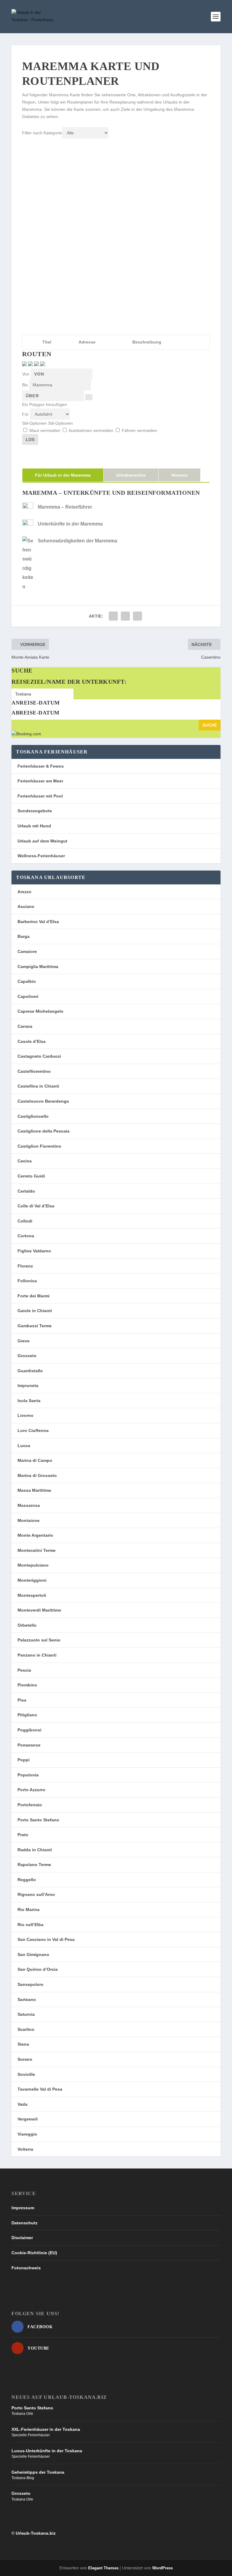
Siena (23, 2044)
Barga (24, 936)
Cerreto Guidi (31, 1176)
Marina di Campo (35, 1460)
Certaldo (26, 1191)
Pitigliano (27, 1715)
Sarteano (27, 1999)
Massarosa (29, 1505)
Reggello (27, 1880)
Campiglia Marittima (38, 967)
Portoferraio (30, 1805)
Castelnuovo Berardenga (43, 1101)
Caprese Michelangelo (40, 1011)
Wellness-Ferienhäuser (41, 856)
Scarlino (26, 2029)
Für (26, 414)
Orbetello (27, 1625)
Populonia (28, 1775)
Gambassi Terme (35, 1326)
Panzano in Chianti (37, 1655)
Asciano (26, 906)
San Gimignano (33, 1954)
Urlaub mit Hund (34, 826)
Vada (23, 2104)
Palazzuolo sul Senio (39, 1640)
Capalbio (27, 981)
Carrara (25, 1026)
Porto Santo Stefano (38, 1820)
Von (26, 374)
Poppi (24, 1760)
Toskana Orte (22, 2414)
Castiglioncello (33, 1116)
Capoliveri (28, 996)
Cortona (26, 1236)
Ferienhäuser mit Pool (40, 796)
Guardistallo (30, 1371)
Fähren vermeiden (139, 430)
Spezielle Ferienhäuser (31, 2435)
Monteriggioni (32, 1580)
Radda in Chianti (35, 1850)
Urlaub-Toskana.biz (36, 2533)
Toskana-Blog (23, 2478)
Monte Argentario (35, 1535)
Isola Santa (29, 1401)
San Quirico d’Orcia (38, 1969)
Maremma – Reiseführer (65, 507)
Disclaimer (22, 2238)
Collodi (25, 1221)
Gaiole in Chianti (35, 1311)
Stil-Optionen (35, 423)
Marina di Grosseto (37, 1475)
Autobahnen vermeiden (91, 430)
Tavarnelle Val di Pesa (40, 2089)
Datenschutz (24, 2223)
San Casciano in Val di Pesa (46, 1939)
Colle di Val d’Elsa (36, 1206)
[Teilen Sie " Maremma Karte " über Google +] (125, 616)
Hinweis (179, 475)
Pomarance (29, 1745)
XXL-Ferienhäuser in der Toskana (46, 2429)
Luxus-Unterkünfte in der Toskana (47, 2451)
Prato (23, 1835)
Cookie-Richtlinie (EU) (34, 2253)
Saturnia (26, 2014)
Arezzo (24, 892)
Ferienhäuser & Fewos (41, 766)
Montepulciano (33, 1565)
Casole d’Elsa (32, 1041)
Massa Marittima (34, 1490)
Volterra (25, 2149)
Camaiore (27, 951)
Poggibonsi (29, 1730)
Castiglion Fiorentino (39, 1146)
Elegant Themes (103, 2568)
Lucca (24, 1446)
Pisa (22, 1700)
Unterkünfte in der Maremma (70, 524)
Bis (26, 385)
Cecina (25, 1161)
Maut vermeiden (45, 430)
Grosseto (27, 1356)
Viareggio (27, 2134)
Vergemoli (28, 2119)
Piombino (27, 1685)
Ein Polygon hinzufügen (45, 404)
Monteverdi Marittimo (39, 1610)
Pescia (24, 1670)
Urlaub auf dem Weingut (42, 841)
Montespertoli (32, 1595)
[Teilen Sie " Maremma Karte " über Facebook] (113, 616)
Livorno (26, 1415)
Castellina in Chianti (38, 1086)
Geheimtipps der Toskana (38, 2472)
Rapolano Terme (34, 1865)
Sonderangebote (35, 811)
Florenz (25, 1266)
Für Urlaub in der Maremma (63, 475)
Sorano (25, 2059)
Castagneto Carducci (39, 1056)
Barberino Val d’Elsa (38, 922)
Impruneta (28, 1385)
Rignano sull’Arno (36, 1894)
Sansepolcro (31, 1984)
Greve (24, 1341)
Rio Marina (29, 1910)
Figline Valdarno (34, 1251)
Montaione (29, 1520)
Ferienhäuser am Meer (40, 781)
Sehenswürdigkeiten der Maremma (77, 541)
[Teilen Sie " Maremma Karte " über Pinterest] (137, 616)
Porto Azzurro (31, 1790)
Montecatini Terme (37, 1550)
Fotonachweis (26, 2268)
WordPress (163, 2568)
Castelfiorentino (34, 1071)
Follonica (27, 1281)
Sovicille (26, 2074)
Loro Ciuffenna (33, 1430)
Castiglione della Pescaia (43, 1131)
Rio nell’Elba (31, 1925)
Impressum (23, 2208)
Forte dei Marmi (34, 1296)
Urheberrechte (131, 475)
